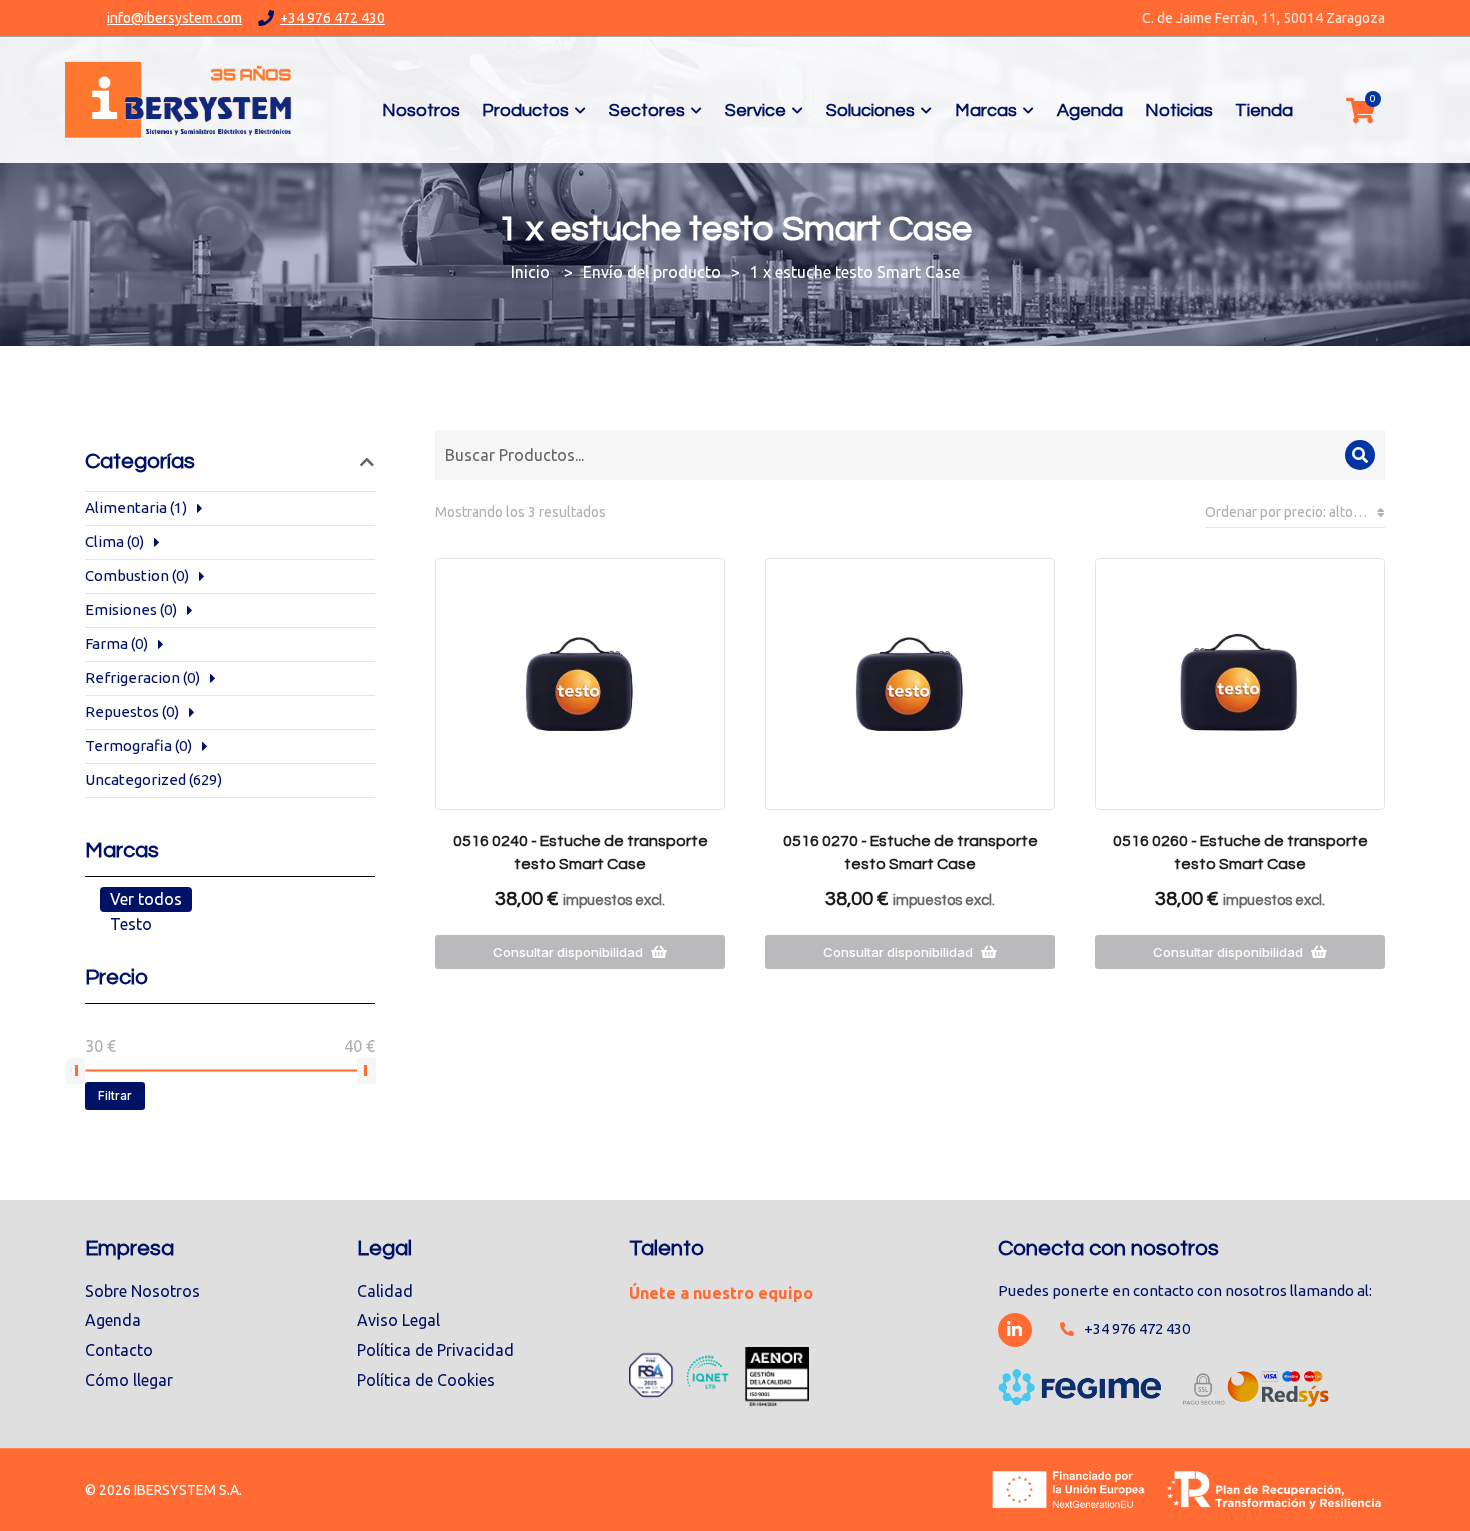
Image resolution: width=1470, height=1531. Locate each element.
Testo (131, 924)
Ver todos (146, 899)
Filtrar (115, 1095)
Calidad (385, 1291)
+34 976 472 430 (332, 18)
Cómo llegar (129, 1380)
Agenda (113, 1320)
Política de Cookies (426, 1380)
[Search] (1360, 455)
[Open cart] (1360, 110)
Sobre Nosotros (142, 1291)
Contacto (119, 1350)
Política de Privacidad (435, 1350)
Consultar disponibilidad (568, 952)
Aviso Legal (398, 1320)
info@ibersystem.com (174, 18)
